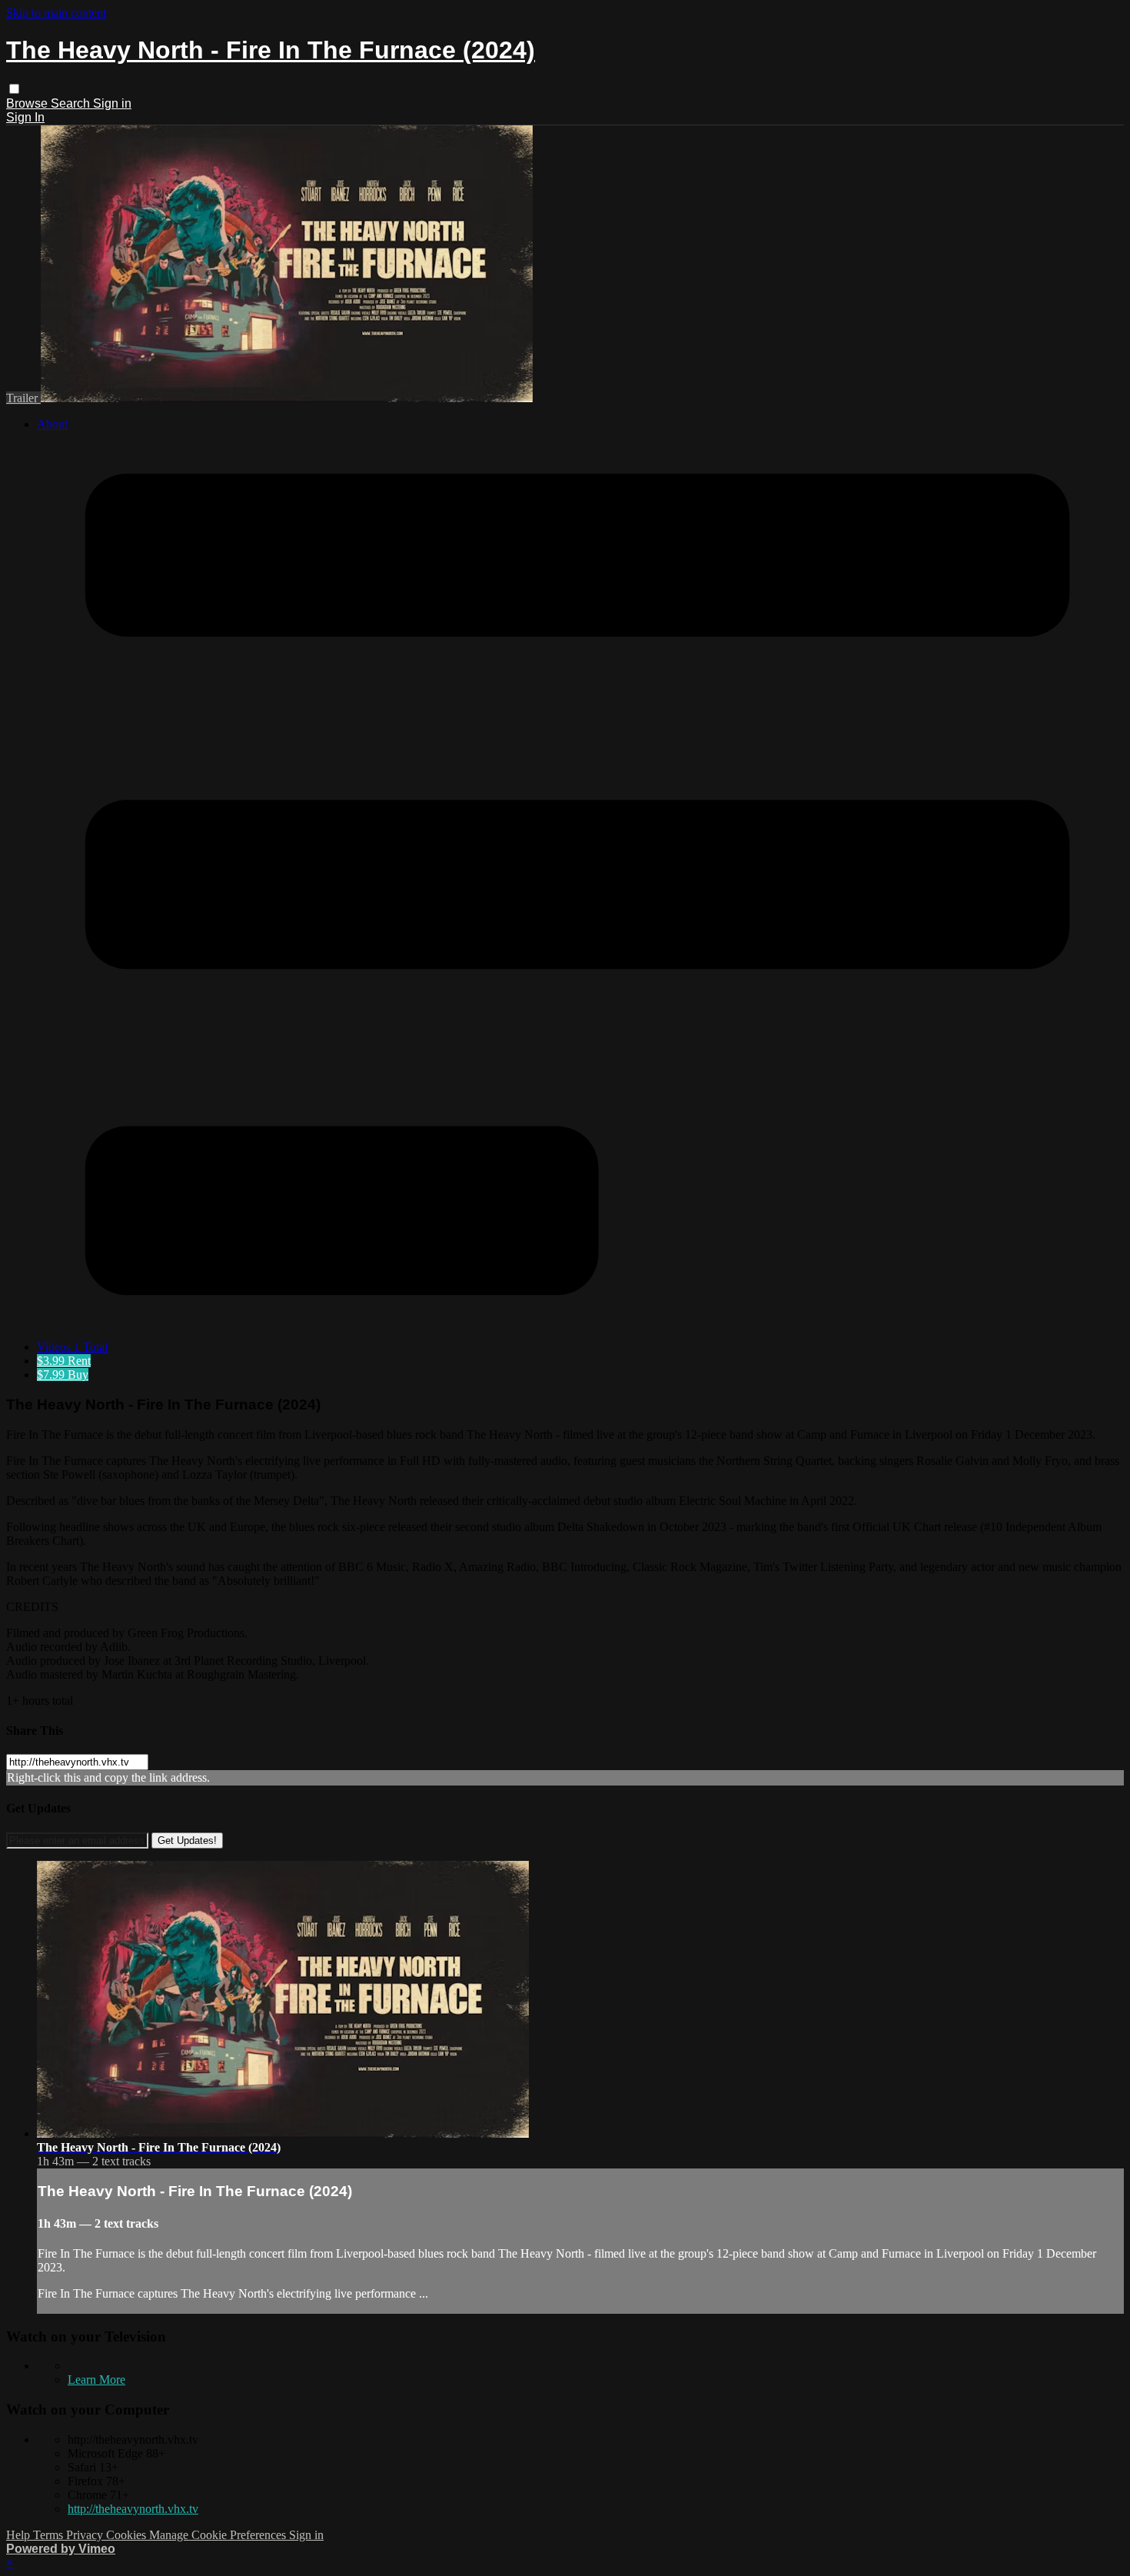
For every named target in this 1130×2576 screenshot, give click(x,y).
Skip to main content (56, 13)
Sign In (25, 117)
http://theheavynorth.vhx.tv (133, 2509)
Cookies (128, 2535)
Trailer (23, 398)
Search (72, 103)
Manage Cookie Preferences (219, 2535)
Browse (28, 103)
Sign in (112, 103)
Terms (50, 2535)
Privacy (86, 2535)
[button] (14, 89)
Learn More (96, 2380)
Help (20, 2535)
